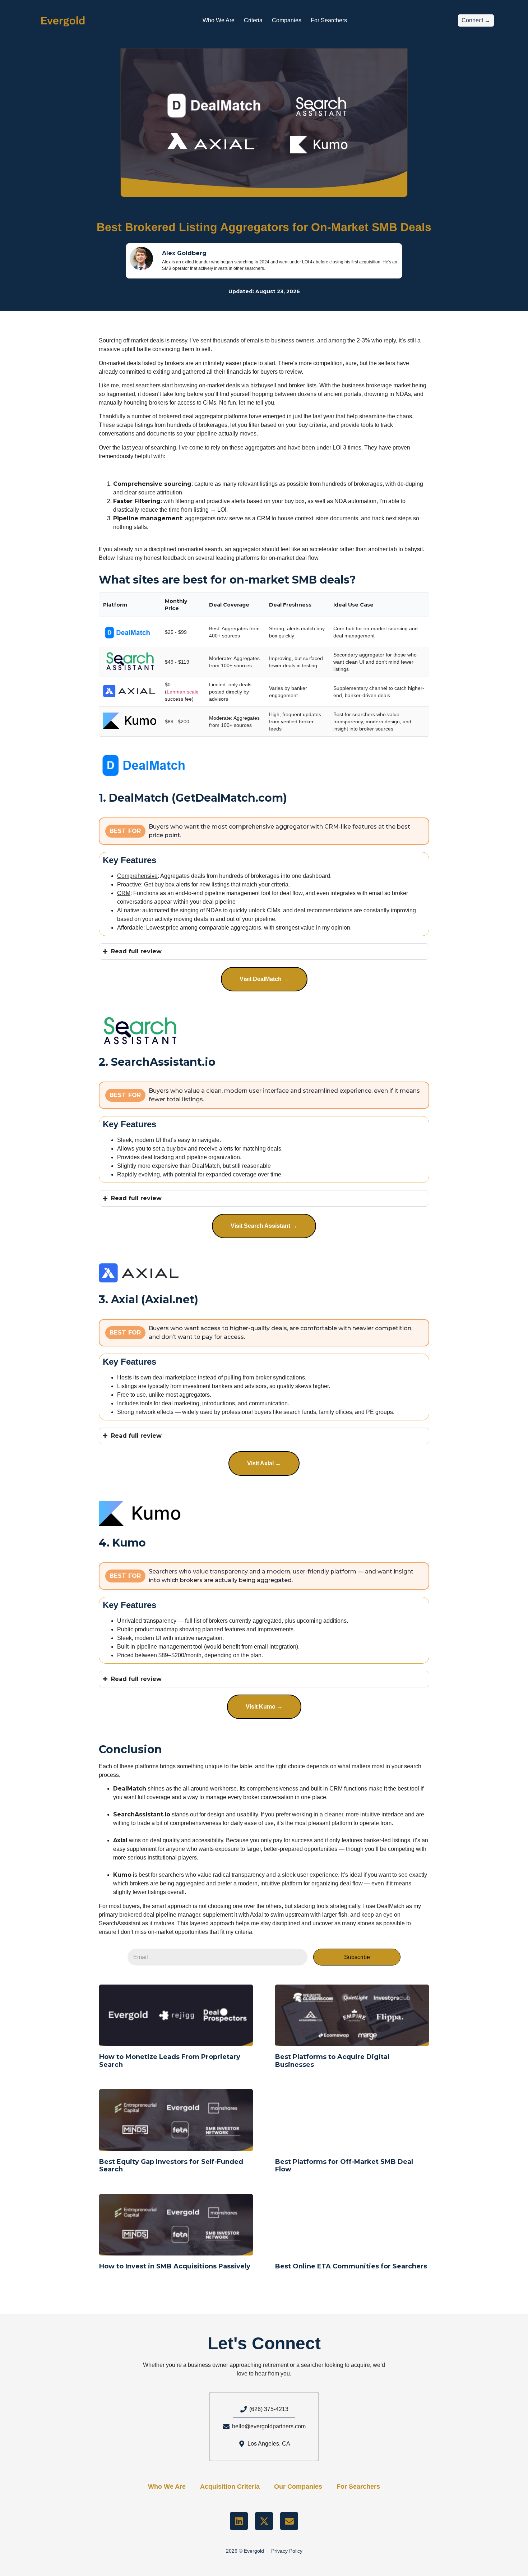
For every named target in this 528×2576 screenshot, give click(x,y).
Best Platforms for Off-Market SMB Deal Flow (344, 2166)
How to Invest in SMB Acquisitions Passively (175, 2266)
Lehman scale (183, 692)
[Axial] (140, 1273)
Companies (287, 20)
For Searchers (329, 20)
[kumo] (140, 1513)
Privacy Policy (287, 2551)
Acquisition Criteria (230, 2487)
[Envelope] (289, 2521)
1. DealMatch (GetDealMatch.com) (193, 798)
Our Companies (298, 2487)
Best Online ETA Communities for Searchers (351, 2266)
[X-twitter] (264, 2521)
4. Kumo (122, 1543)
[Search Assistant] (140, 1031)
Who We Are (219, 20)
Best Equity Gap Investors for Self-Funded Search (171, 2166)
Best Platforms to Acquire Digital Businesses (332, 2061)
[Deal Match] (148, 762)
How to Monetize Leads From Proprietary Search (170, 2061)
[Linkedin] (239, 2521)
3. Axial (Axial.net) (149, 1299)
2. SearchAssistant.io (157, 1062)
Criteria (253, 20)
